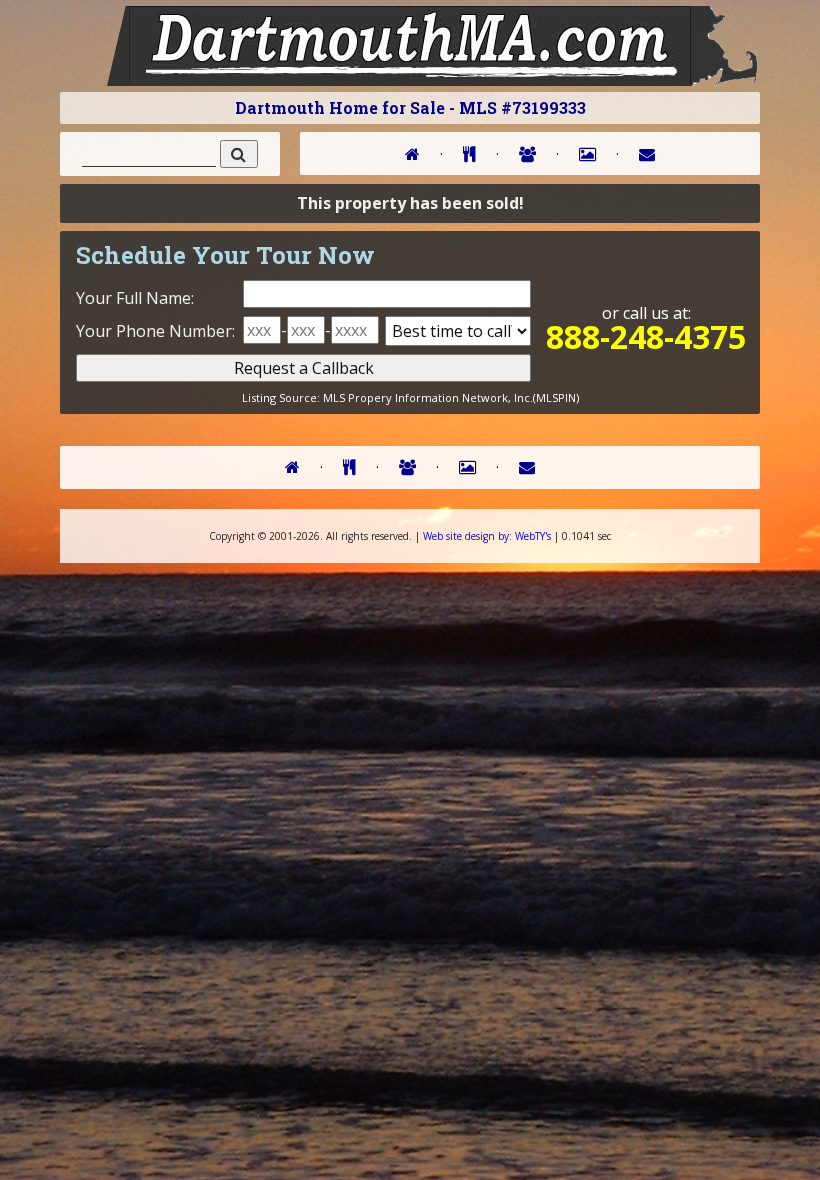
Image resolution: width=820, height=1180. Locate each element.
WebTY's (487, 536)
